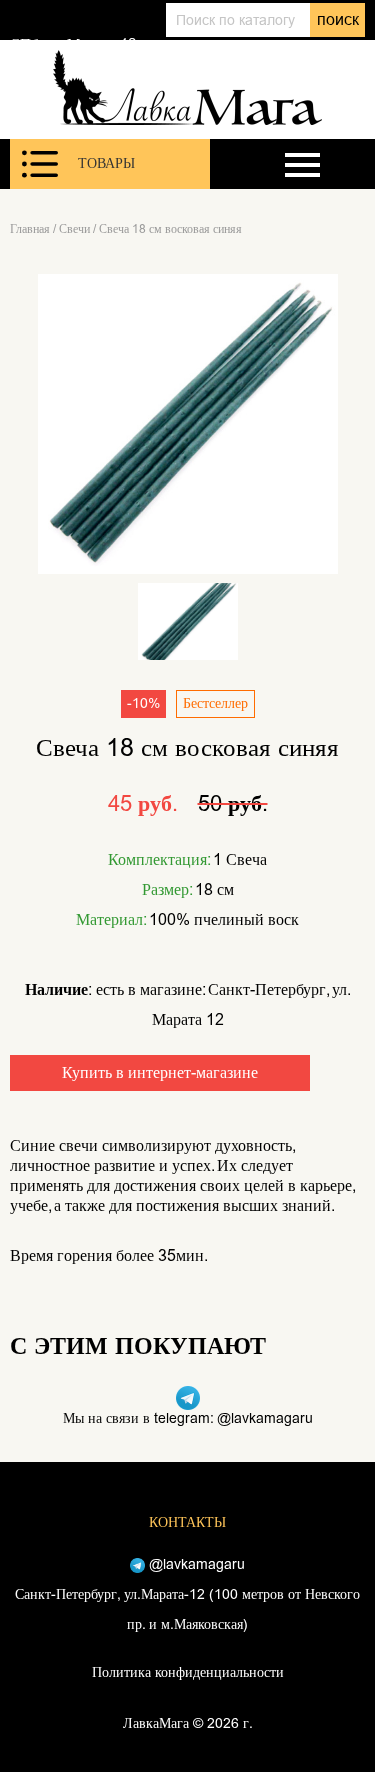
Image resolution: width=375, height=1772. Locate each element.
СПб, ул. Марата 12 (73, 44)
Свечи (74, 229)
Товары (106, 163)
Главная (30, 229)
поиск (338, 19)
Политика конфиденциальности (188, 1672)
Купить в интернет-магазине (160, 1072)
